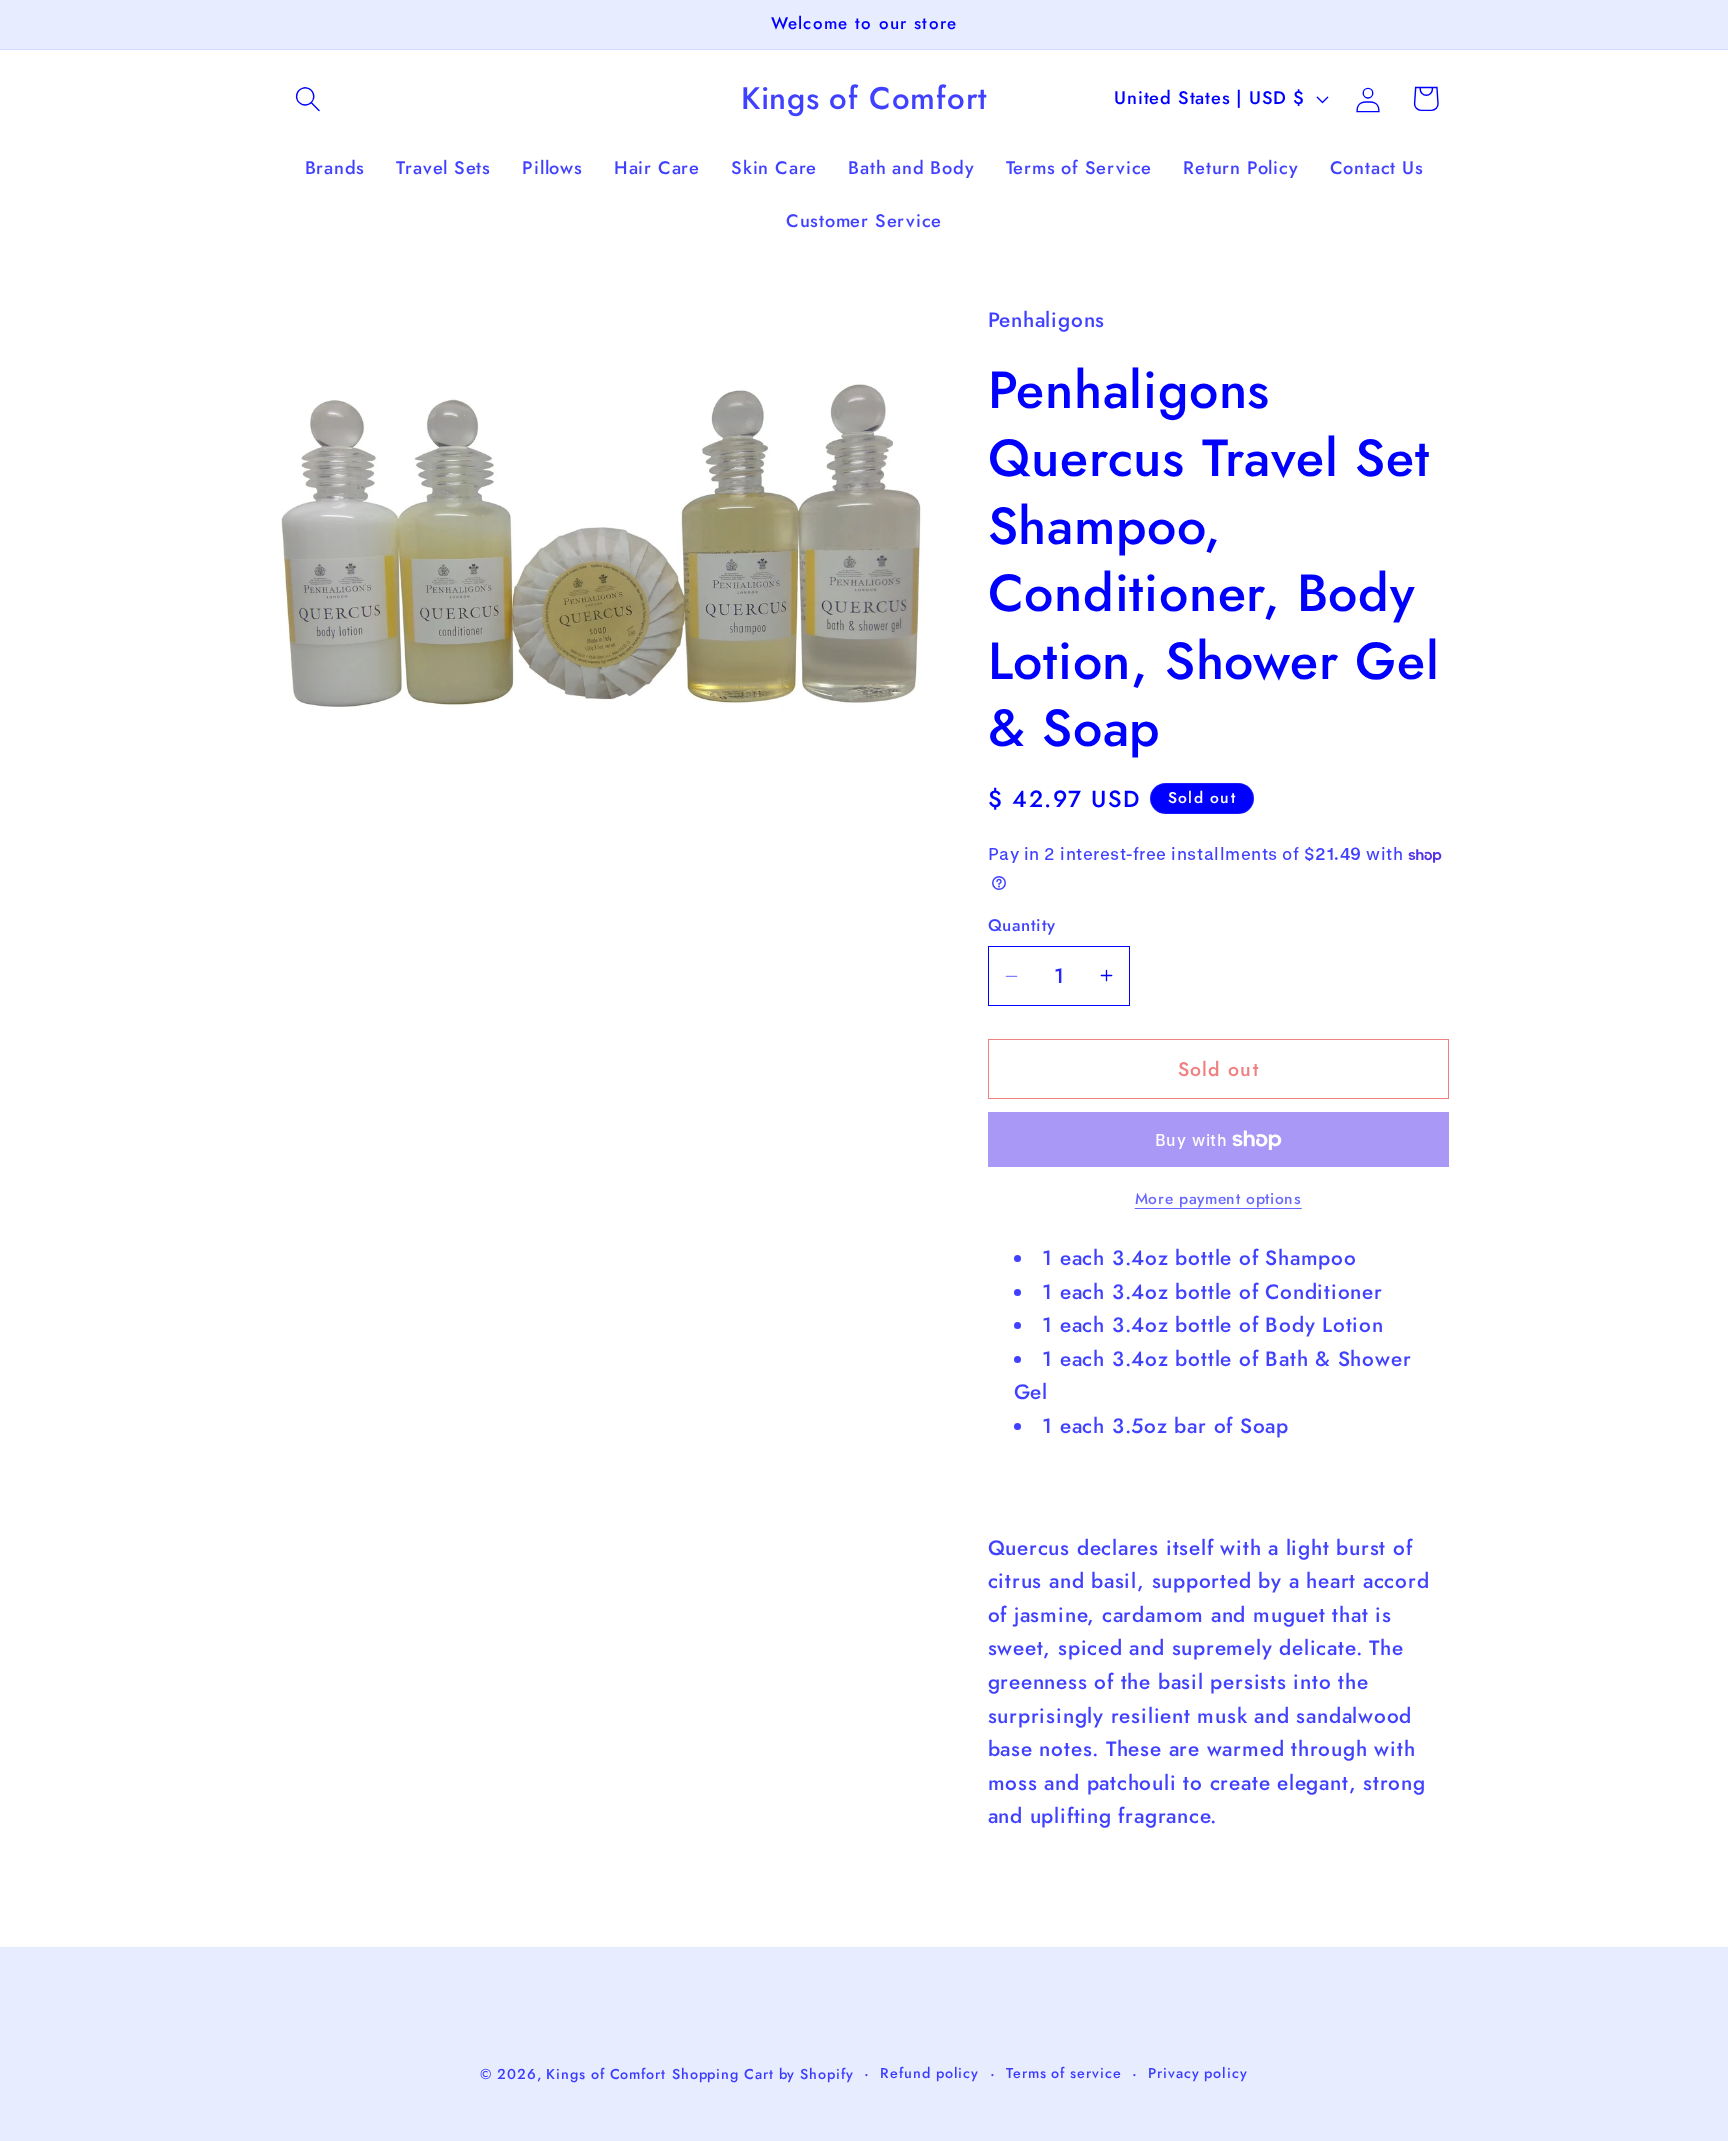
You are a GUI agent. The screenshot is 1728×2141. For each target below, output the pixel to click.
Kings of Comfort (606, 2073)
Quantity (1022, 925)
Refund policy (929, 2072)
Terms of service (1064, 2072)
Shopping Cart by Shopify (763, 2073)
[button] (307, 98)
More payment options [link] (1218, 1199)
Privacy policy (1198, 2072)
